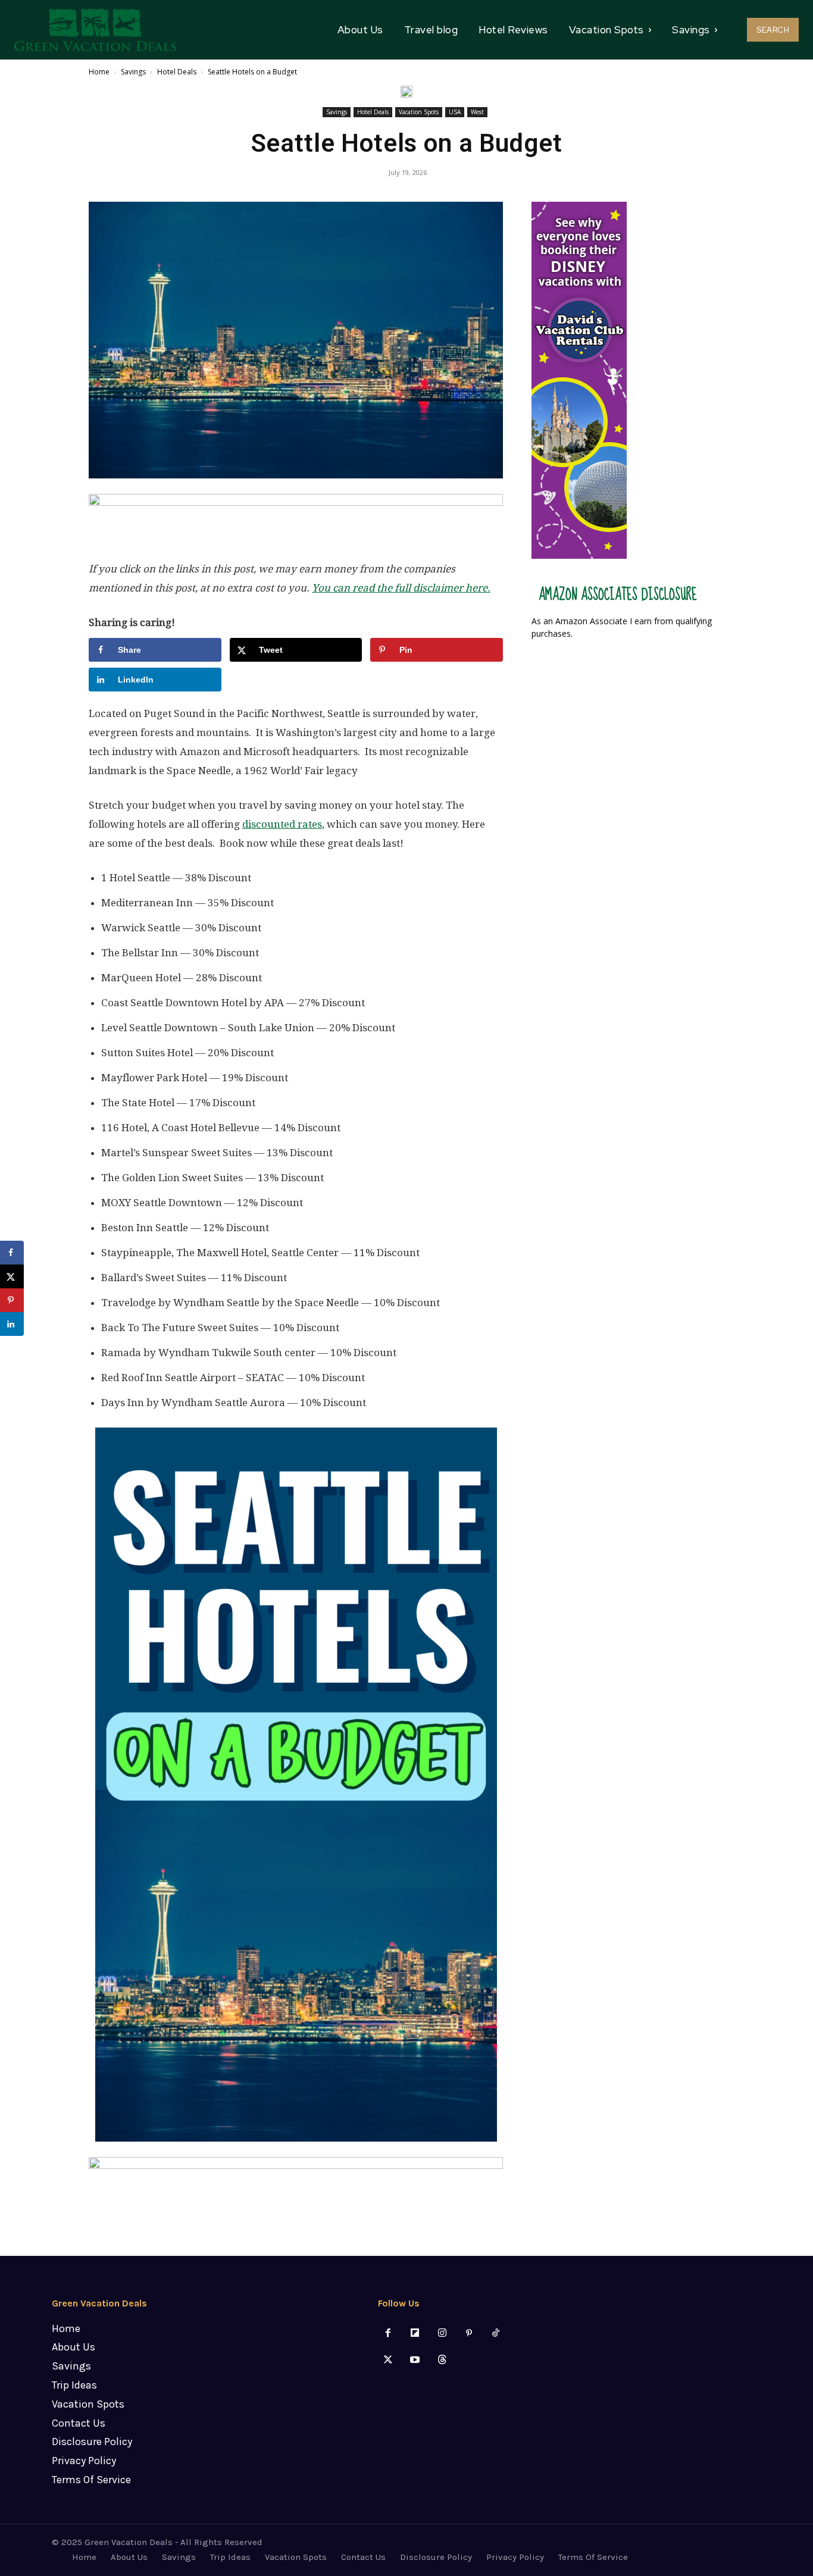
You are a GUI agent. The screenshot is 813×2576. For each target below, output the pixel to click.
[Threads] (442, 2360)
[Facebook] (388, 2334)
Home (99, 72)
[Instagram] (442, 2334)
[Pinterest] (469, 2334)
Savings (133, 72)
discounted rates (282, 824)
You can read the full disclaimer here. (401, 588)
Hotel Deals (177, 72)
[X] (388, 2360)
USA (455, 112)
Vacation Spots (419, 112)
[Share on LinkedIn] (12, 1324)
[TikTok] (495, 2334)
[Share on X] (12, 1276)
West (477, 112)
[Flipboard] (415, 2334)
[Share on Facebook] (12, 1253)
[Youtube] (415, 2360)
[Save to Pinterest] (12, 1300)
